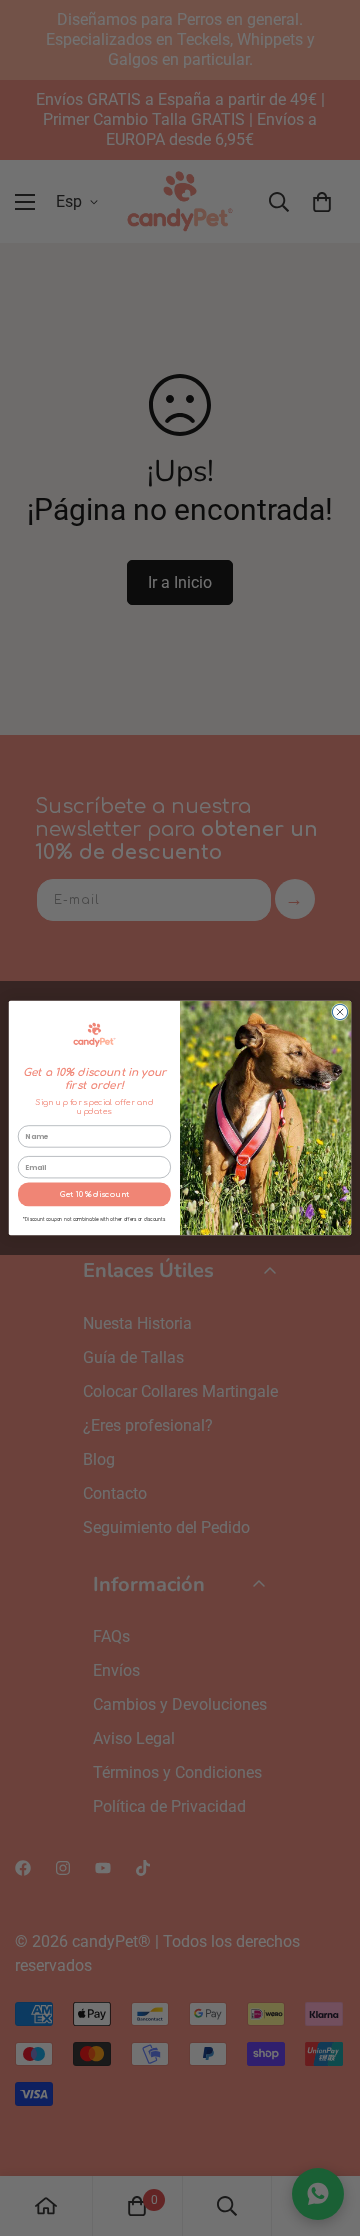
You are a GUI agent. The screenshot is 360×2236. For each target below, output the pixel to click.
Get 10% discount (94, 1194)
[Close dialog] (339, 1011)
